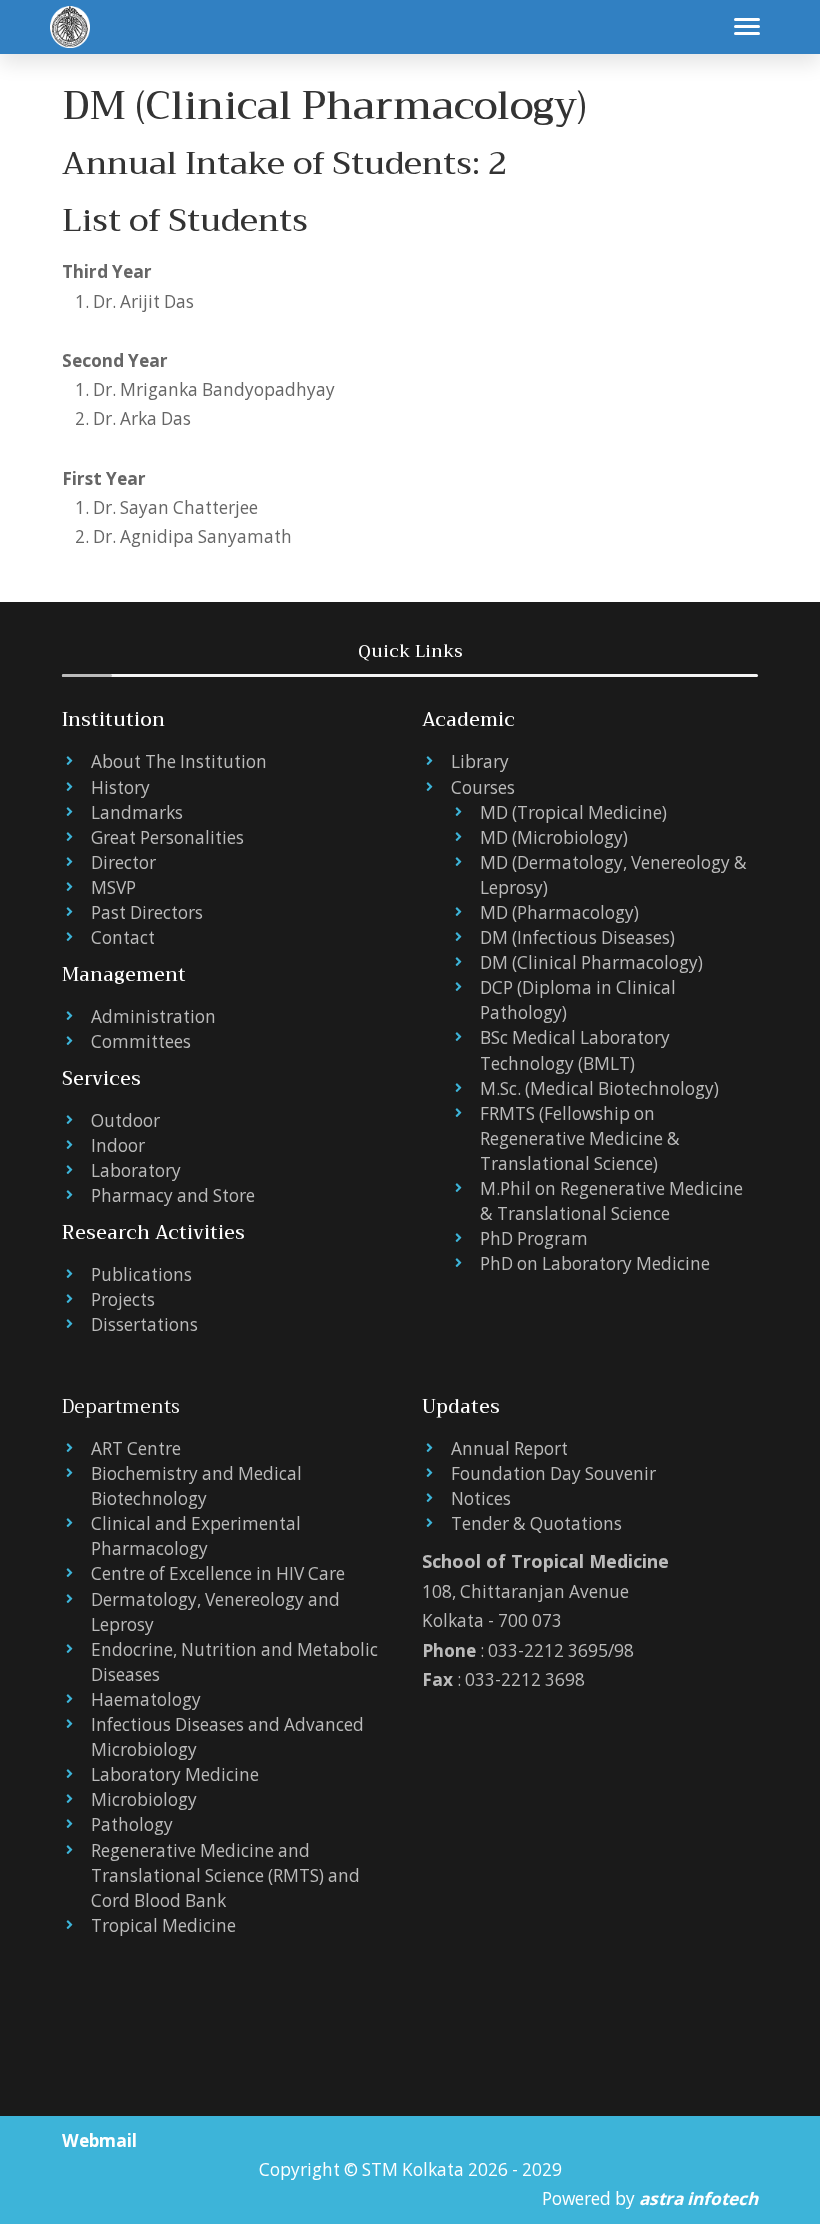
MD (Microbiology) (554, 837)
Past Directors (147, 912)
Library (480, 761)
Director (123, 862)
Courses (483, 787)
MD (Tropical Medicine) (573, 812)
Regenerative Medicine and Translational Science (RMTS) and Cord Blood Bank (225, 1875)
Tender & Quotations (536, 1523)
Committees (141, 1041)
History (120, 787)
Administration (153, 1016)
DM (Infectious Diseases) (577, 937)
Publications (141, 1274)
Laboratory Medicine (175, 1774)
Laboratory (136, 1170)
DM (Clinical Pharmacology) (591, 962)
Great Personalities (167, 837)
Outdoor (125, 1120)
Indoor (118, 1145)
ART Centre (136, 1448)
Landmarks (137, 812)
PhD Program (534, 1238)
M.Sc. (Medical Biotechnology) (599, 1088)
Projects (123, 1299)
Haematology (146, 1699)
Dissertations (144, 1324)
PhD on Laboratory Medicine (595, 1263)
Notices (481, 1498)
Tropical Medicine (163, 1925)
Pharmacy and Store (173, 1195)
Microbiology (144, 1799)
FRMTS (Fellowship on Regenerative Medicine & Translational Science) (580, 1138)
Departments (121, 1406)
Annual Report (509, 1448)
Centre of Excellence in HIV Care (218, 1573)
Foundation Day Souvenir (553, 1473)
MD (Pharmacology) (559, 912)
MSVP (113, 887)
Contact (123, 937)
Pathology (132, 1824)
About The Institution (179, 761)
